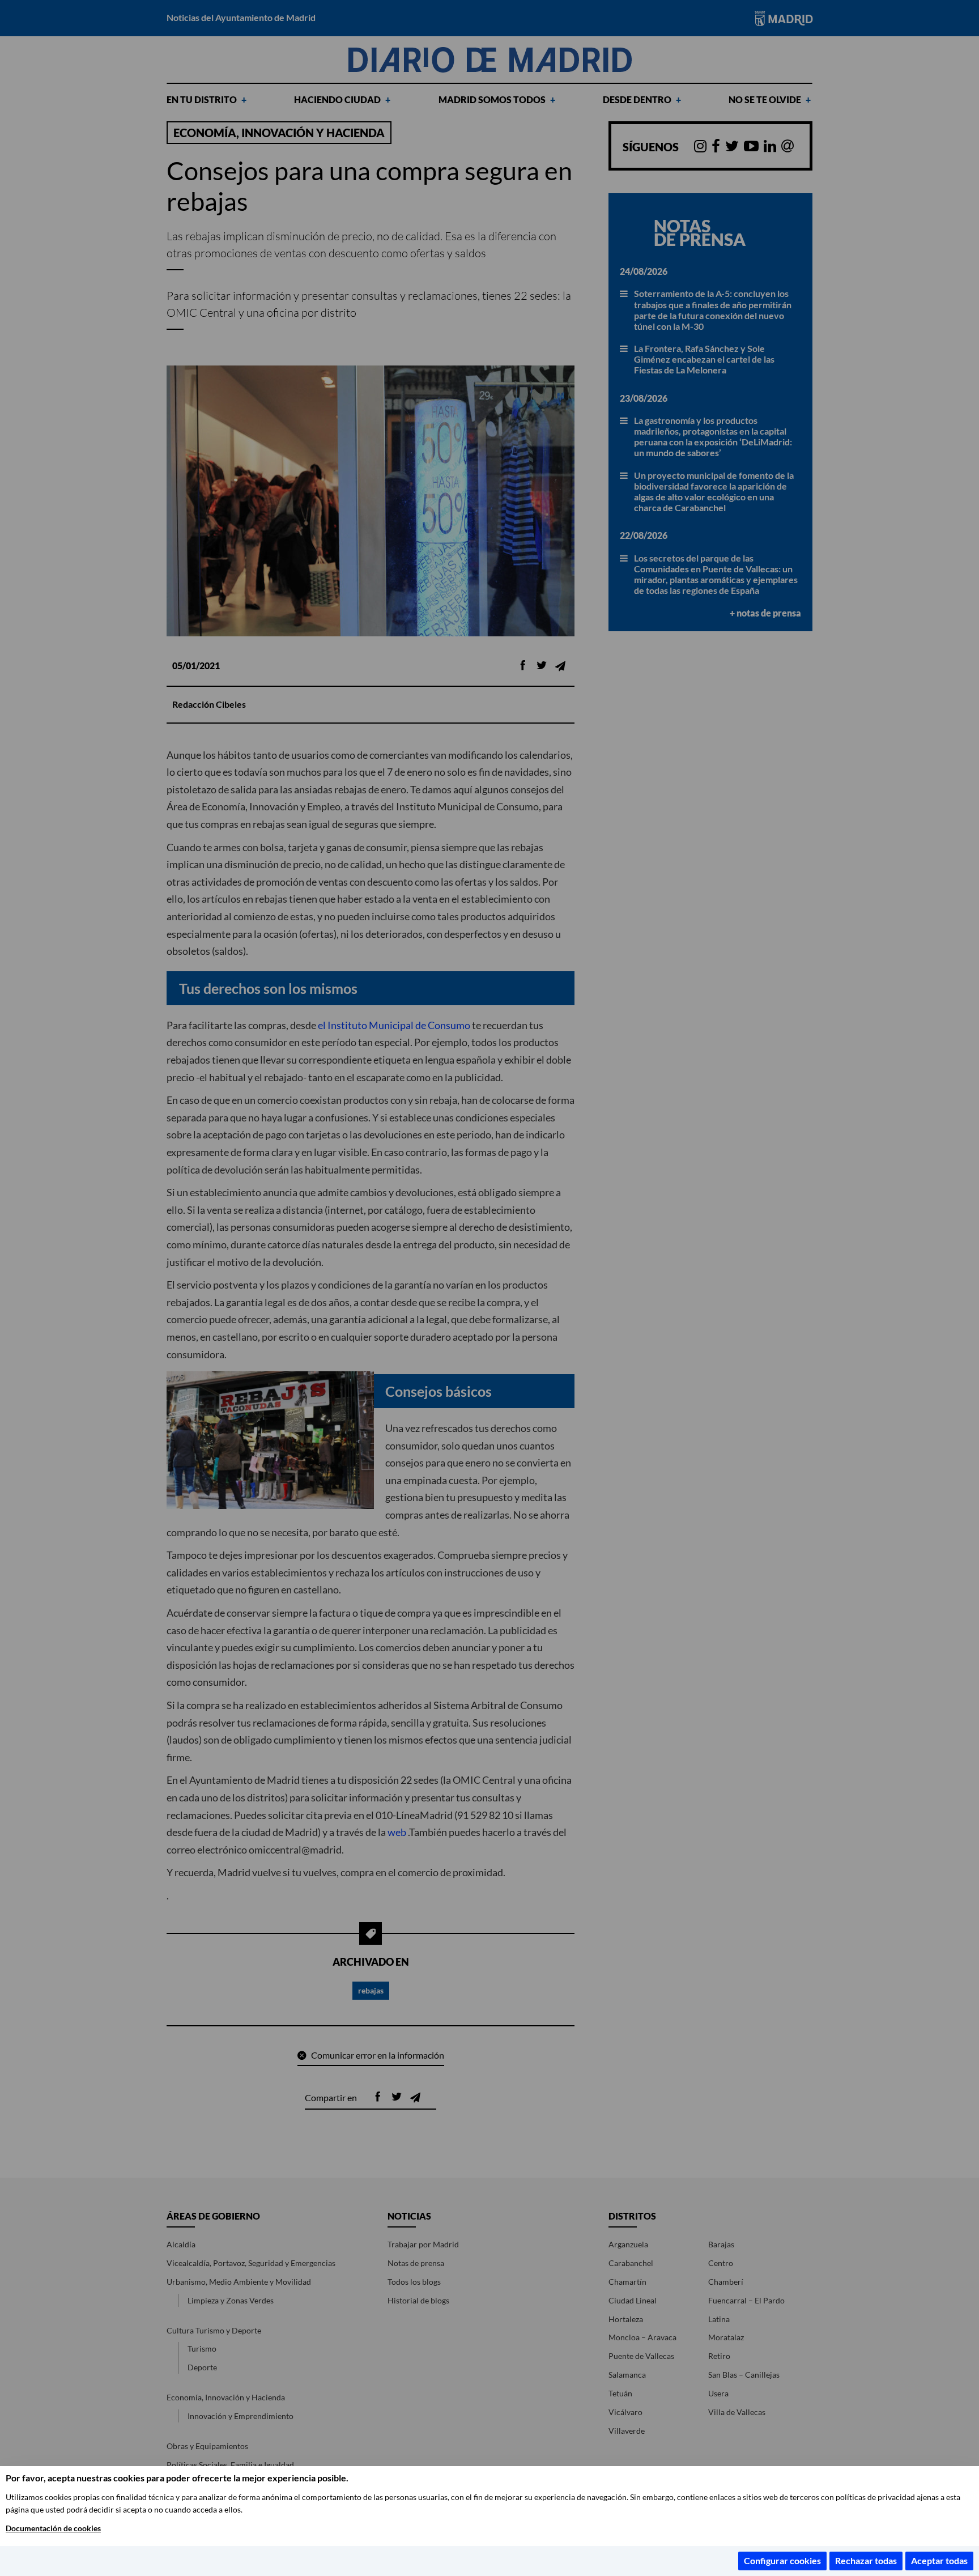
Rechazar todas (866, 2560)
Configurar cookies (782, 2560)
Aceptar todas (939, 2560)
